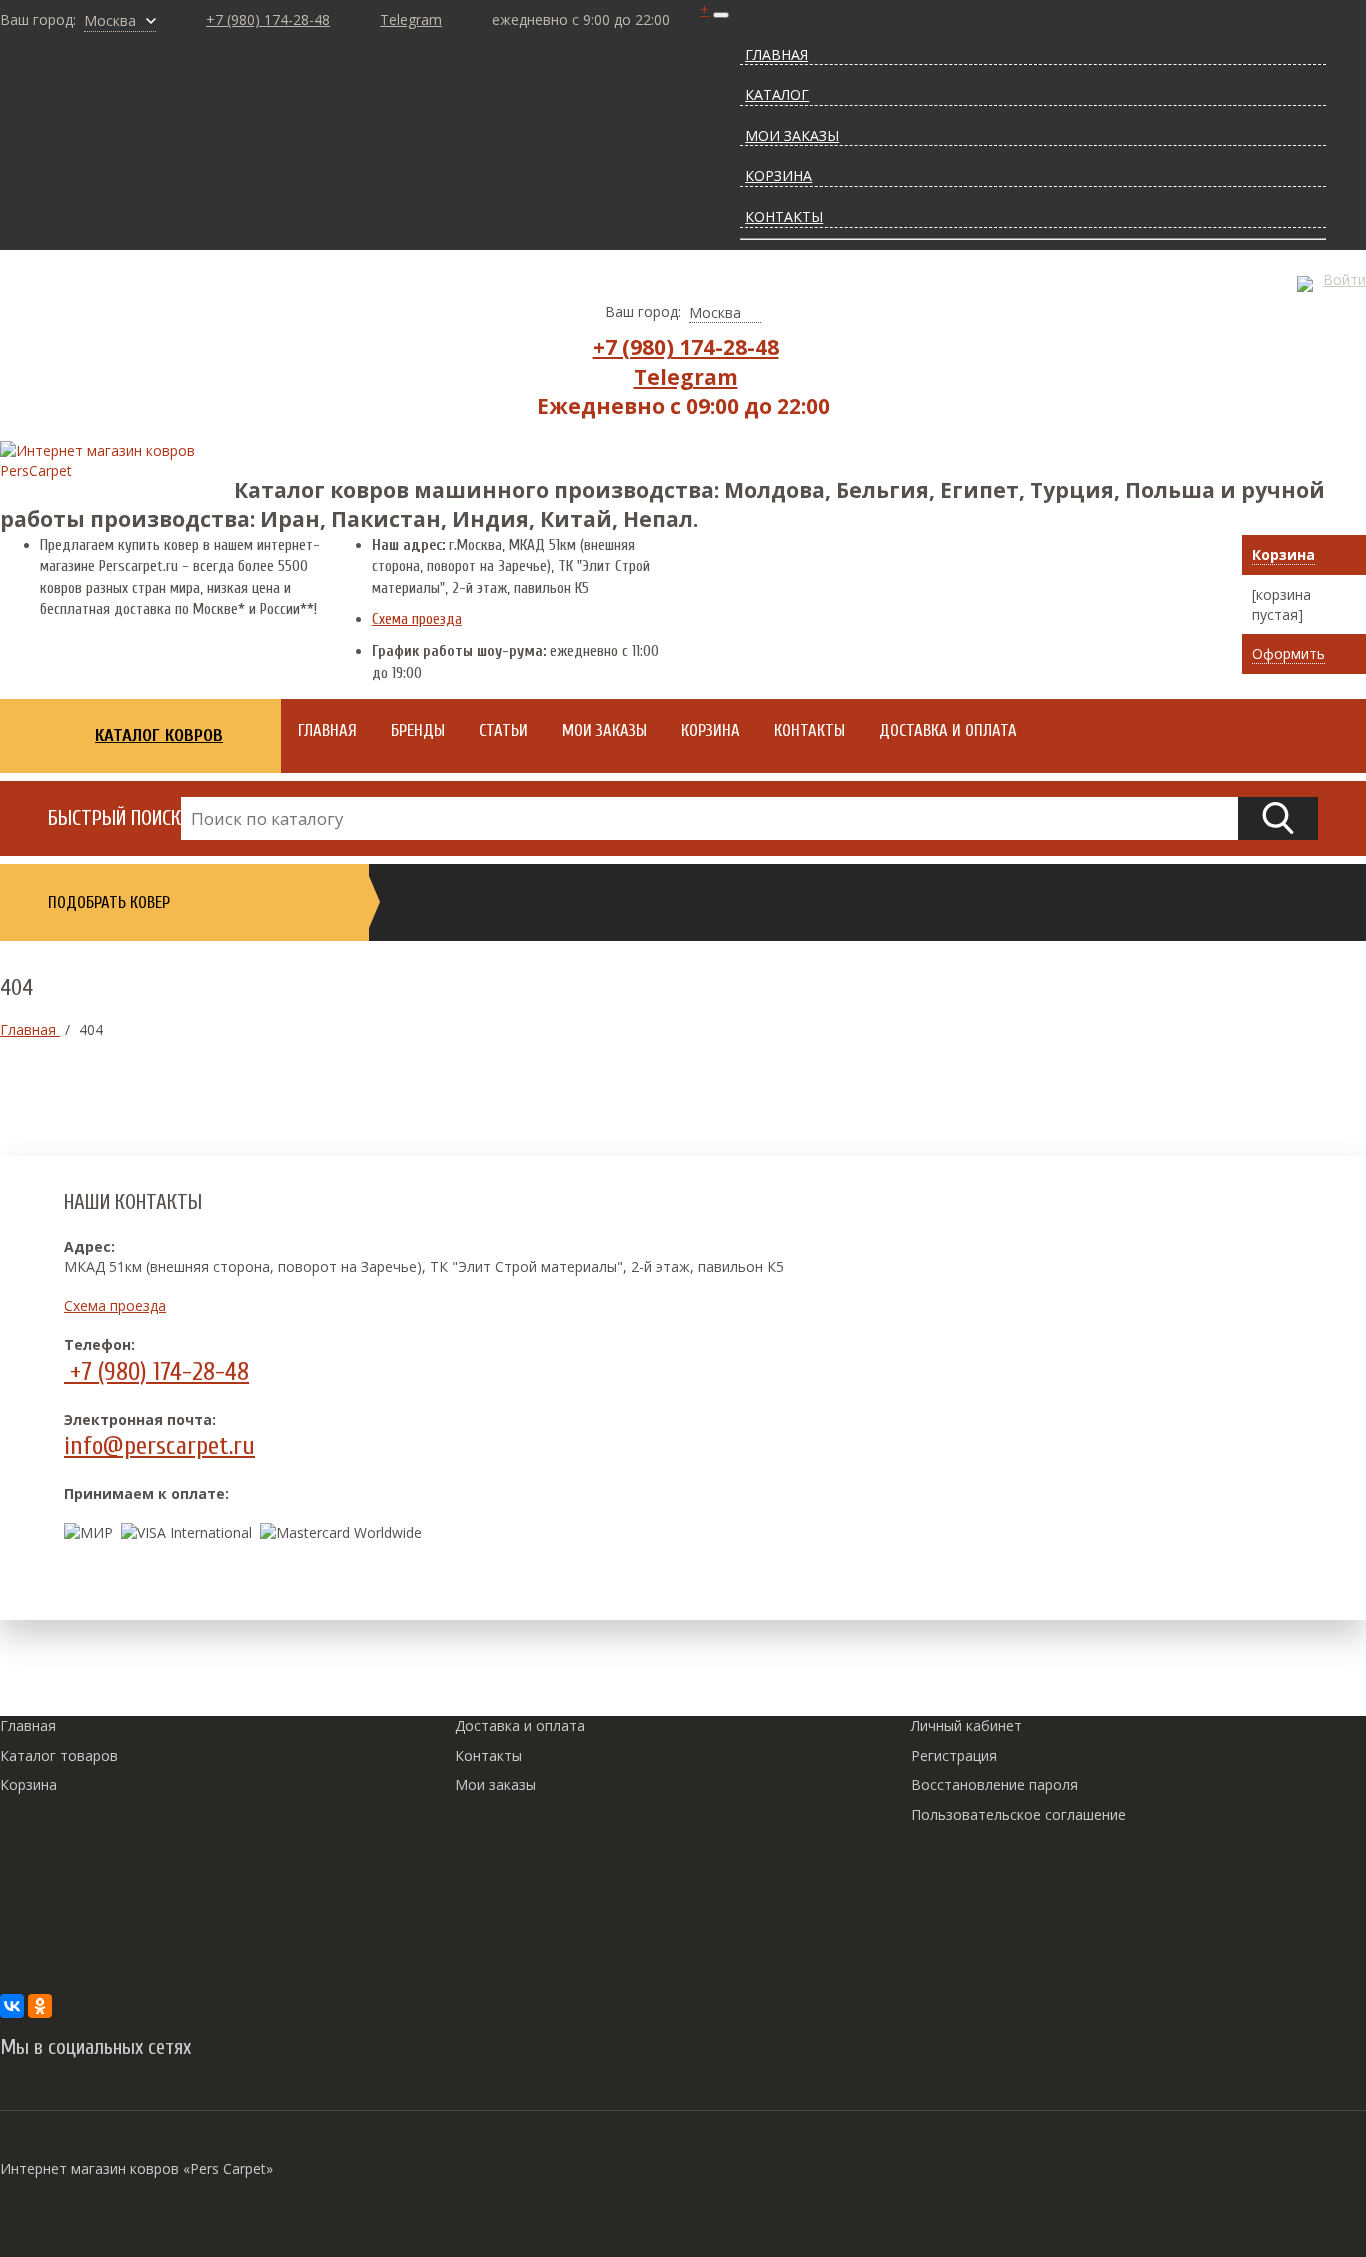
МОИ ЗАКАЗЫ (792, 135)
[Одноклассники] (40, 2006)
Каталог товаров (59, 1755)
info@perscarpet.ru (159, 1446)
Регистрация (954, 1755)
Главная (28, 1725)
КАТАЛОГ (777, 94)
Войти (1344, 279)
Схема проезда (417, 619)
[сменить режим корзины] (1347, 556)
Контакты (488, 1755)
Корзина (1283, 554)
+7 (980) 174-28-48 (268, 19)
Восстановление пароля (994, 1784)
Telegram (411, 19)
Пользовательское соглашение (1018, 1814)
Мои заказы (495, 1784)
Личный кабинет (966, 1725)
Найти (1278, 818)
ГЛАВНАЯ (776, 54)
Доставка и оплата (520, 1725)
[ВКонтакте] (12, 2006)
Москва (110, 20)
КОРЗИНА (778, 175)
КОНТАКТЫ (784, 216)
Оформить (1288, 653)
